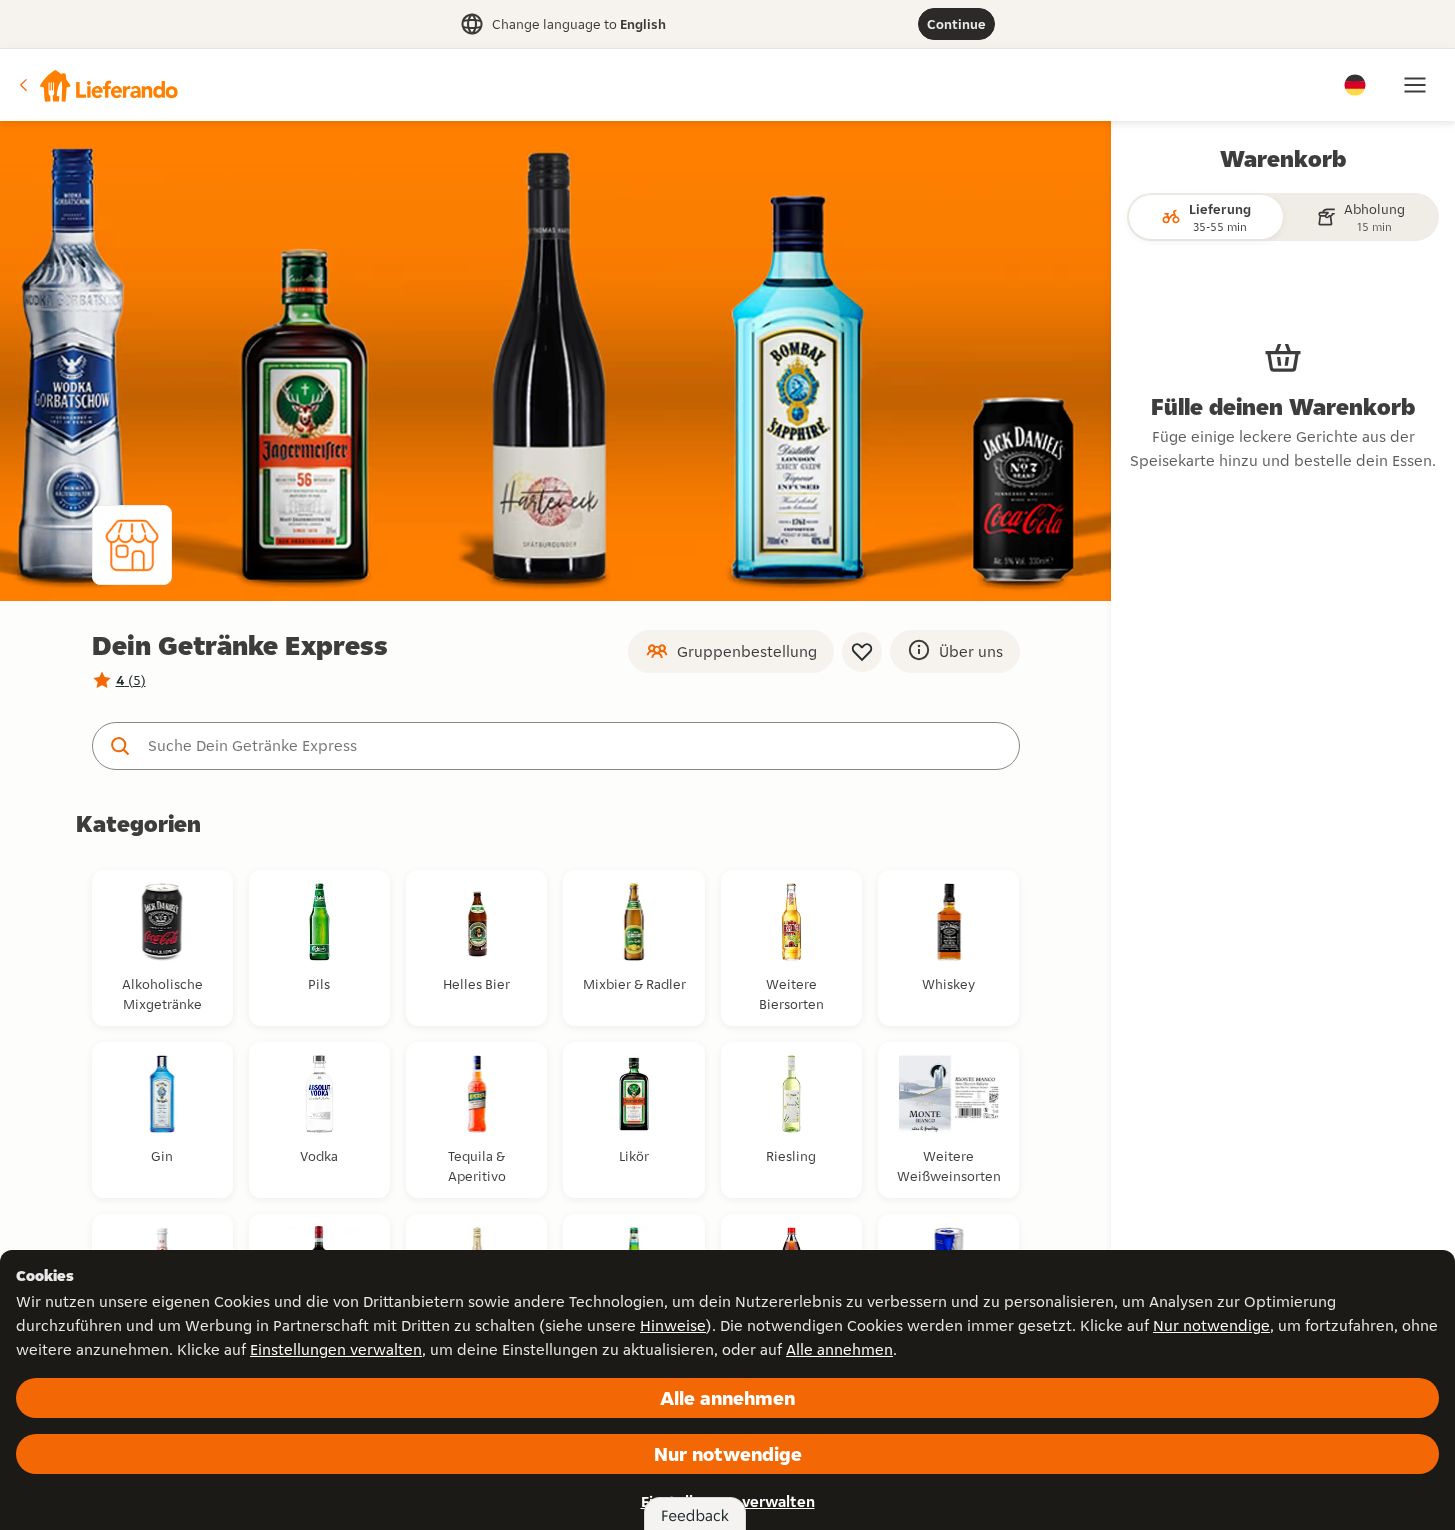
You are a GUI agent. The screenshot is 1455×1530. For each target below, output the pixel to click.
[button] (97, 85)
